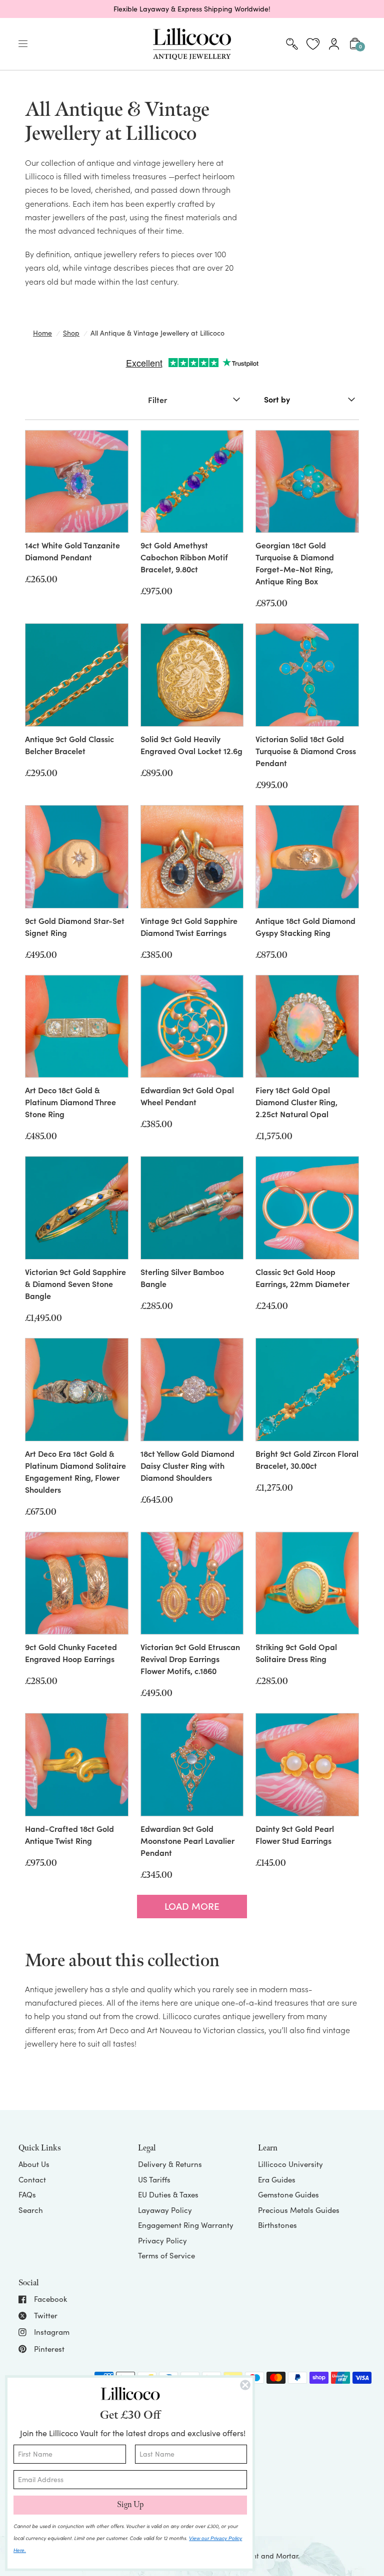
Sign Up (130, 2505)
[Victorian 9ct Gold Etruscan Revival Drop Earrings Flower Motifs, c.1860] (192, 1583)
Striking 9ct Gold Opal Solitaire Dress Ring (296, 1653)
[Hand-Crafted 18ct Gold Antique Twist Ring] (77, 1765)
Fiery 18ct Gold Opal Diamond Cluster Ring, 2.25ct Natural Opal (296, 1102)
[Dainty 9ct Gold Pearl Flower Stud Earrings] (307, 1765)
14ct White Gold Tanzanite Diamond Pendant (72, 551)
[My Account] (334, 44)
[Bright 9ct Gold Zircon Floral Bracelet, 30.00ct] (307, 1390)
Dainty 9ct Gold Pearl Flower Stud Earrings (295, 1834)
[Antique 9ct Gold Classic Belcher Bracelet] (77, 675)
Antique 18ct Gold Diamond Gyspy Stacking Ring (305, 926)
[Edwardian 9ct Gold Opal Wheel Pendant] (192, 1027)
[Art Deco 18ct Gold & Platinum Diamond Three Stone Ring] (77, 1027)
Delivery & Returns (170, 2164)
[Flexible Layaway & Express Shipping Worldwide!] (192, 9)
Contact (32, 2179)
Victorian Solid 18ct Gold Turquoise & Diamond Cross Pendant (306, 751)
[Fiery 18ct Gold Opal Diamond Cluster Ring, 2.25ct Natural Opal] (307, 1027)
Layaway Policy (165, 2210)
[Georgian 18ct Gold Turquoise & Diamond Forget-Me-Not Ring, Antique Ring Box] (307, 482)
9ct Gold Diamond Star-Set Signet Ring (75, 926)
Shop (71, 333)
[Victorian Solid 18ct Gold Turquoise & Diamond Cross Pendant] (307, 675)
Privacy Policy (162, 2240)
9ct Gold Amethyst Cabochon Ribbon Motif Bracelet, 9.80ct (184, 557)
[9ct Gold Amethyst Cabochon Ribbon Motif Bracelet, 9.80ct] (192, 482)
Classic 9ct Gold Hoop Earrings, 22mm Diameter (302, 1278)
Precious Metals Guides (299, 2210)
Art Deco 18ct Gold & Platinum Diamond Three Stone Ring (70, 1102)
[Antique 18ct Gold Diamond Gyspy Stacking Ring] (307, 857)
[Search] (292, 44)
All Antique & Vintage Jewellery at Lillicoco (157, 333)
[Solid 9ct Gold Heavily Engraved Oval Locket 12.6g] (192, 675)
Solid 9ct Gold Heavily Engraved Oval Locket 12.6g (191, 745)
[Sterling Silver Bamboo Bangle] (192, 1208)
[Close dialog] (245, 2385)
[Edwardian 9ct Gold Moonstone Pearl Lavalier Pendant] (192, 1765)
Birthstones (277, 2225)
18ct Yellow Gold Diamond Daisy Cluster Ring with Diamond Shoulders (187, 1465)
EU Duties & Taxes (168, 2194)
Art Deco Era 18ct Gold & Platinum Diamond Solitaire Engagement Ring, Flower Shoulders (75, 1471)
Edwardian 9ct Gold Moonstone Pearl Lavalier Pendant (187, 1840)
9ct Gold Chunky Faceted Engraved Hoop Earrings (71, 1653)
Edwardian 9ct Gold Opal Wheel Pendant (187, 1096)
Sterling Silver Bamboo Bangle (182, 1278)
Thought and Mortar (265, 2556)
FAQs (27, 2194)
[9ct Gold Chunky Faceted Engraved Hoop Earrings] (77, 1583)
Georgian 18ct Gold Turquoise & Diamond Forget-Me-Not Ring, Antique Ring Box (295, 563)
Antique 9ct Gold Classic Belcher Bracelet (69, 745)
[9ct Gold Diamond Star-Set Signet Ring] (77, 857)
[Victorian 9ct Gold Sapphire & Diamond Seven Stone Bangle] (77, 1208)
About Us (34, 2164)
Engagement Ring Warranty (186, 2225)
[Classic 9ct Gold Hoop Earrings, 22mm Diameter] (307, 1208)
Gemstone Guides (288, 2194)
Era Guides (277, 2179)
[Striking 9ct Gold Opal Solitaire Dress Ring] (307, 1583)
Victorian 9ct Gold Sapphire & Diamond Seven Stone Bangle (75, 1284)
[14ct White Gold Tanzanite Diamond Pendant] (77, 482)
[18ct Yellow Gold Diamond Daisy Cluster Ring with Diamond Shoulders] (192, 1390)
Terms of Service (166, 2255)
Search (31, 2210)
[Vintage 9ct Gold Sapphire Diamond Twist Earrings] (192, 857)
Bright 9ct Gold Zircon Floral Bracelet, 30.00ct (307, 1459)
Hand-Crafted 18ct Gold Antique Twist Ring (69, 1834)
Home (42, 333)
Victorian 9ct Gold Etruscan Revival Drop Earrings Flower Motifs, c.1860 (190, 1659)
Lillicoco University (290, 2164)
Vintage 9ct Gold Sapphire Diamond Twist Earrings (189, 926)
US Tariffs (154, 2179)
